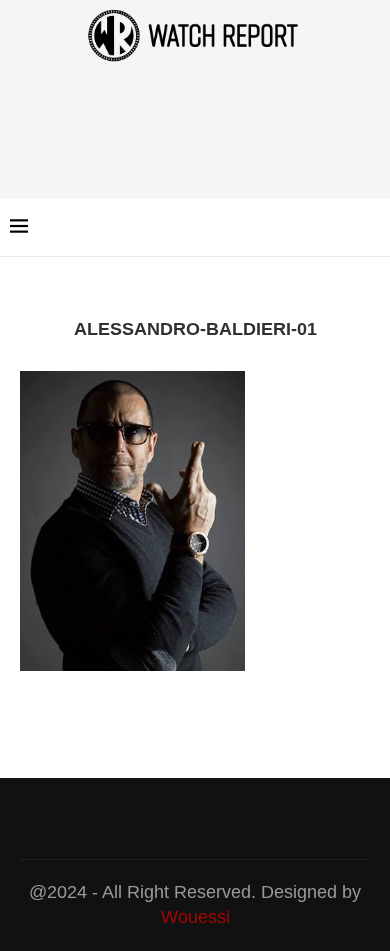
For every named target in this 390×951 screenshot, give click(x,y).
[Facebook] (319, 227)
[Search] (370, 227)
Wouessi (195, 917)
